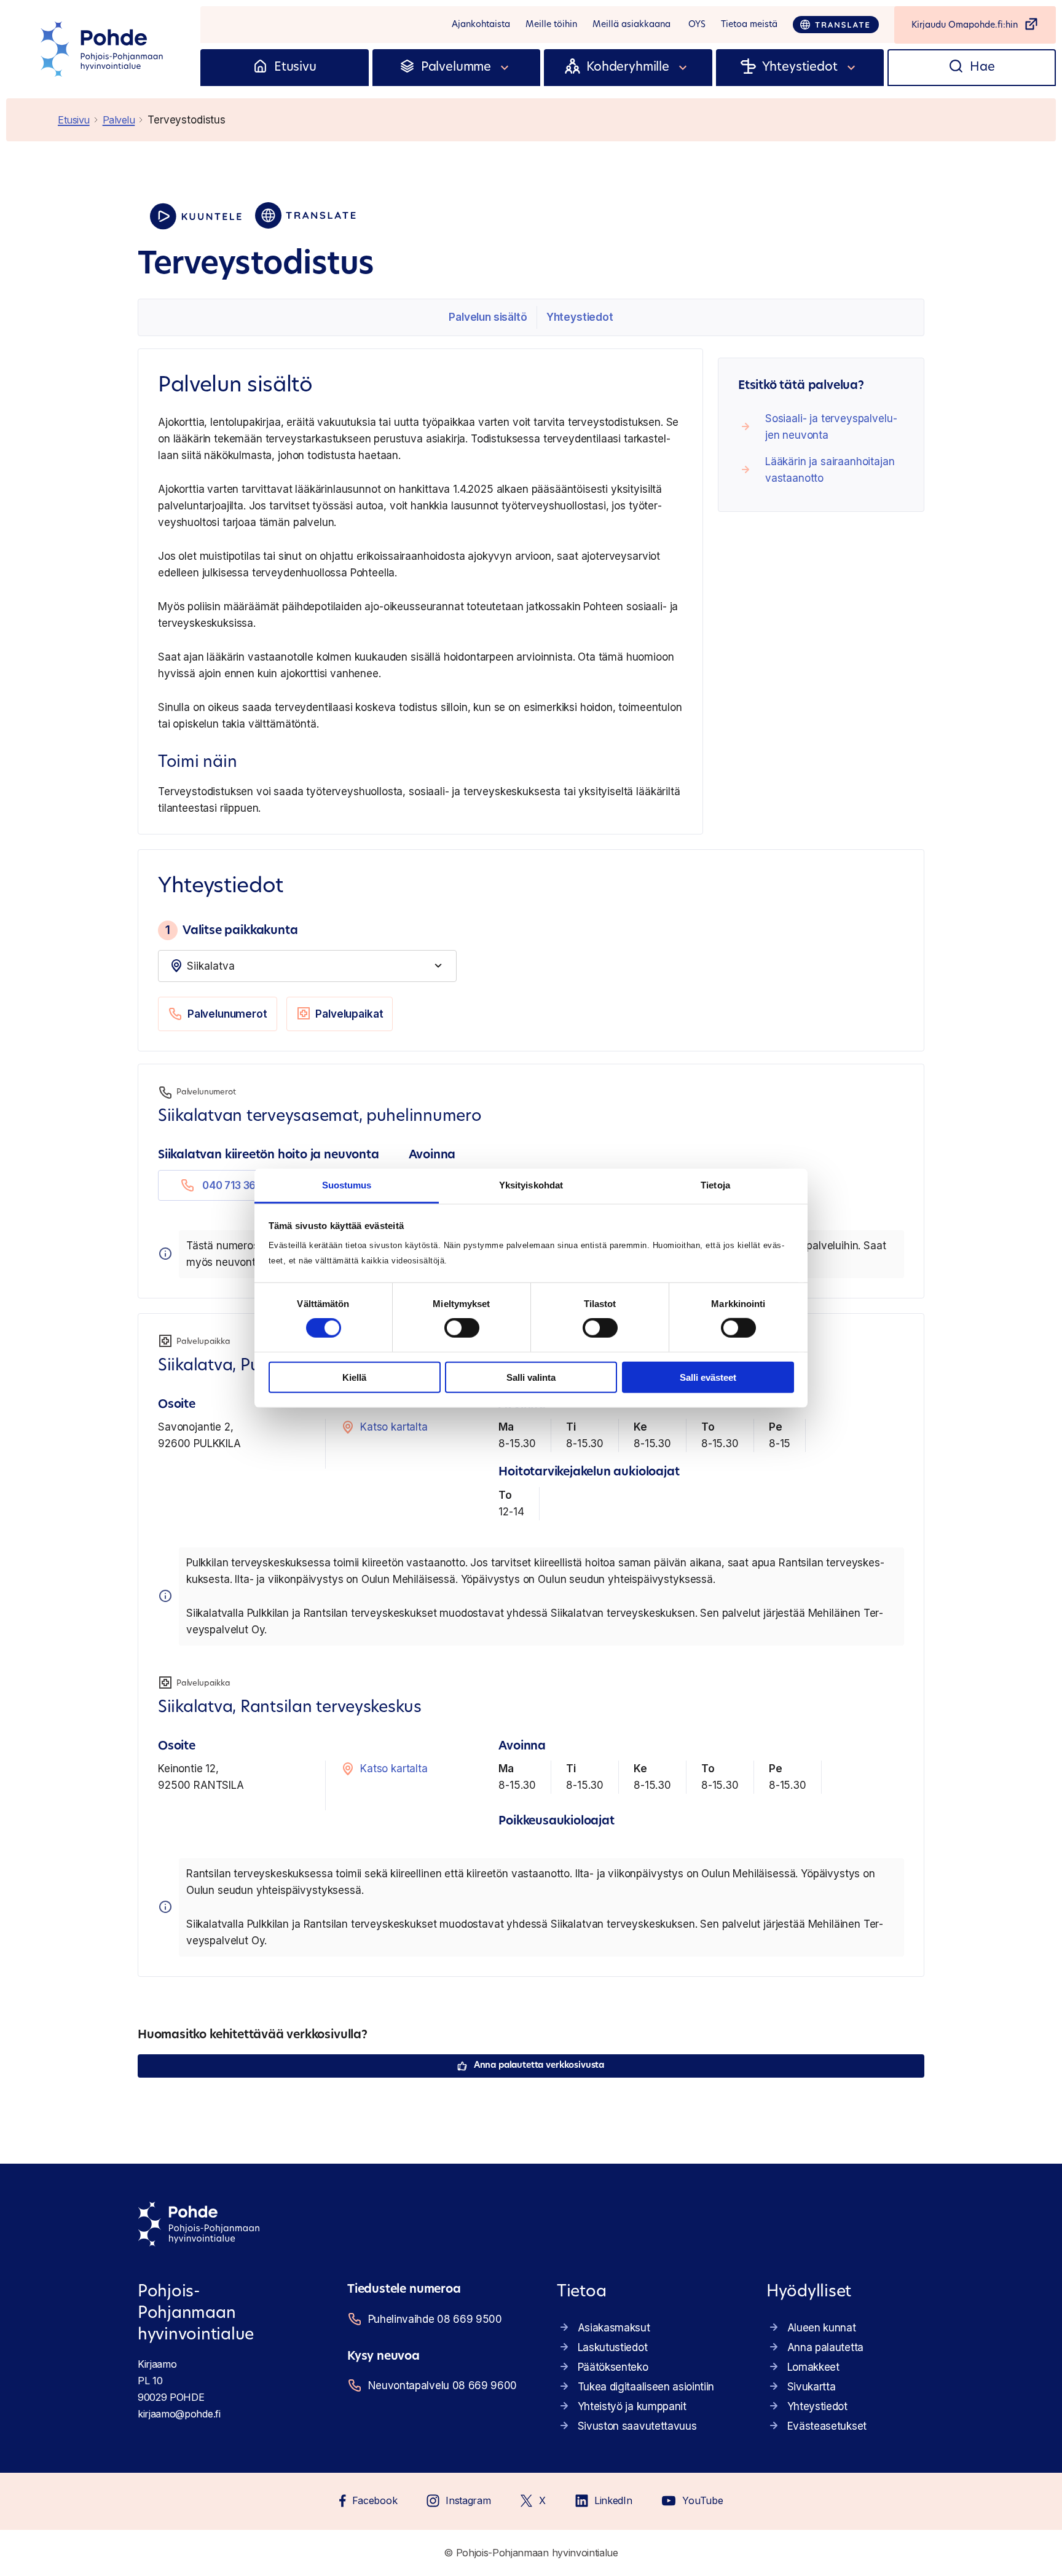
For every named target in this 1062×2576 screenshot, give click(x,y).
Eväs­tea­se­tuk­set (827, 2426)
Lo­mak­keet (813, 2367)
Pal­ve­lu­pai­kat (349, 1014)
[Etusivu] (260, 68)
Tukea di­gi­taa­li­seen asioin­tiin (646, 2387)
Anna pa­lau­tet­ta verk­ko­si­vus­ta (539, 2066)
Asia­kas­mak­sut (614, 2328)
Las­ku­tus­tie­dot (613, 2347)
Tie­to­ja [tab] (715, 1185)
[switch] (462, 1328)
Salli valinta (531, 1377)
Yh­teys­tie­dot (580, 317)
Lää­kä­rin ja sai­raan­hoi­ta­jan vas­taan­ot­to (830, 470)
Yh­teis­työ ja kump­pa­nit (632, 2406)
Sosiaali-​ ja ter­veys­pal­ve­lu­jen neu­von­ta (831, 427)
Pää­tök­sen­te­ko (613, 2367)
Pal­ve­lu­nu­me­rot (227, 1014)
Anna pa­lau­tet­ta (825, 2347)
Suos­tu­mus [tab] (347, 1185)
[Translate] (836, 25)
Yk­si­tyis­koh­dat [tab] (531, 1185)
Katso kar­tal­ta (394, 1427)
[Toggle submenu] (505, 68)
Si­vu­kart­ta (812, 2387)
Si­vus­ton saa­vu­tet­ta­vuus (637, 2426)
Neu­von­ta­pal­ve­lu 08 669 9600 (442, 2386)
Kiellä (354, 1377)
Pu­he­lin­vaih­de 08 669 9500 (435, 2319)
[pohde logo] (103, 49)
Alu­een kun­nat (822, 2328)
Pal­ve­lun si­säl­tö (488, 317)
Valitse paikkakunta (231, 930)
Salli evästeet (708, 1377)
